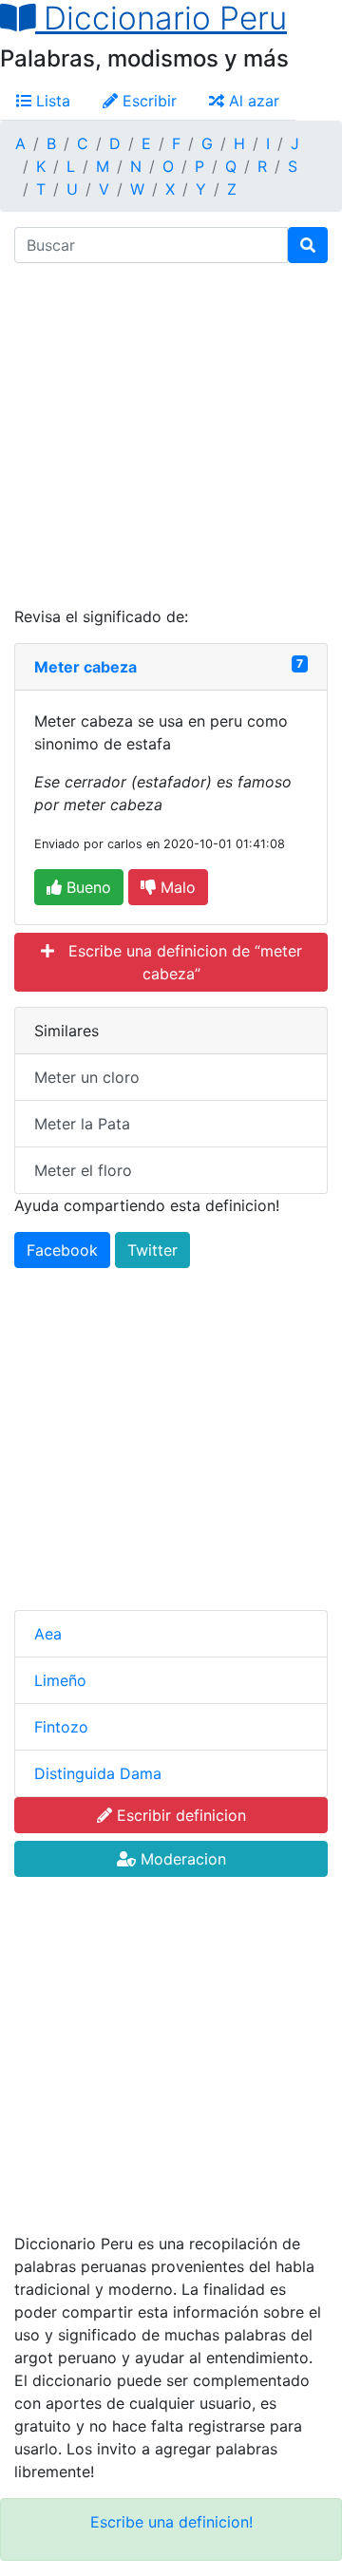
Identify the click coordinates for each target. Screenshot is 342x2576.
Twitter (152, 1250)
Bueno (86, 887)
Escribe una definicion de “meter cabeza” (178, 962)
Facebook (62, 1250)
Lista (51, 101)
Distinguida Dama (98, 1773)
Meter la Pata (82, 1124)
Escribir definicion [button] (179, 1815)
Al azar (252, 101)
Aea (48, 1634)
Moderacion (181, 1859)
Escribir (147, 101)
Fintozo (61, 1727)
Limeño (60, 1680)
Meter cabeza (85, 667)
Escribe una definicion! (171, 2522)
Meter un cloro (87, 1077)
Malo (176, 887)
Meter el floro (83, 1170)
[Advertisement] (171, 434)
